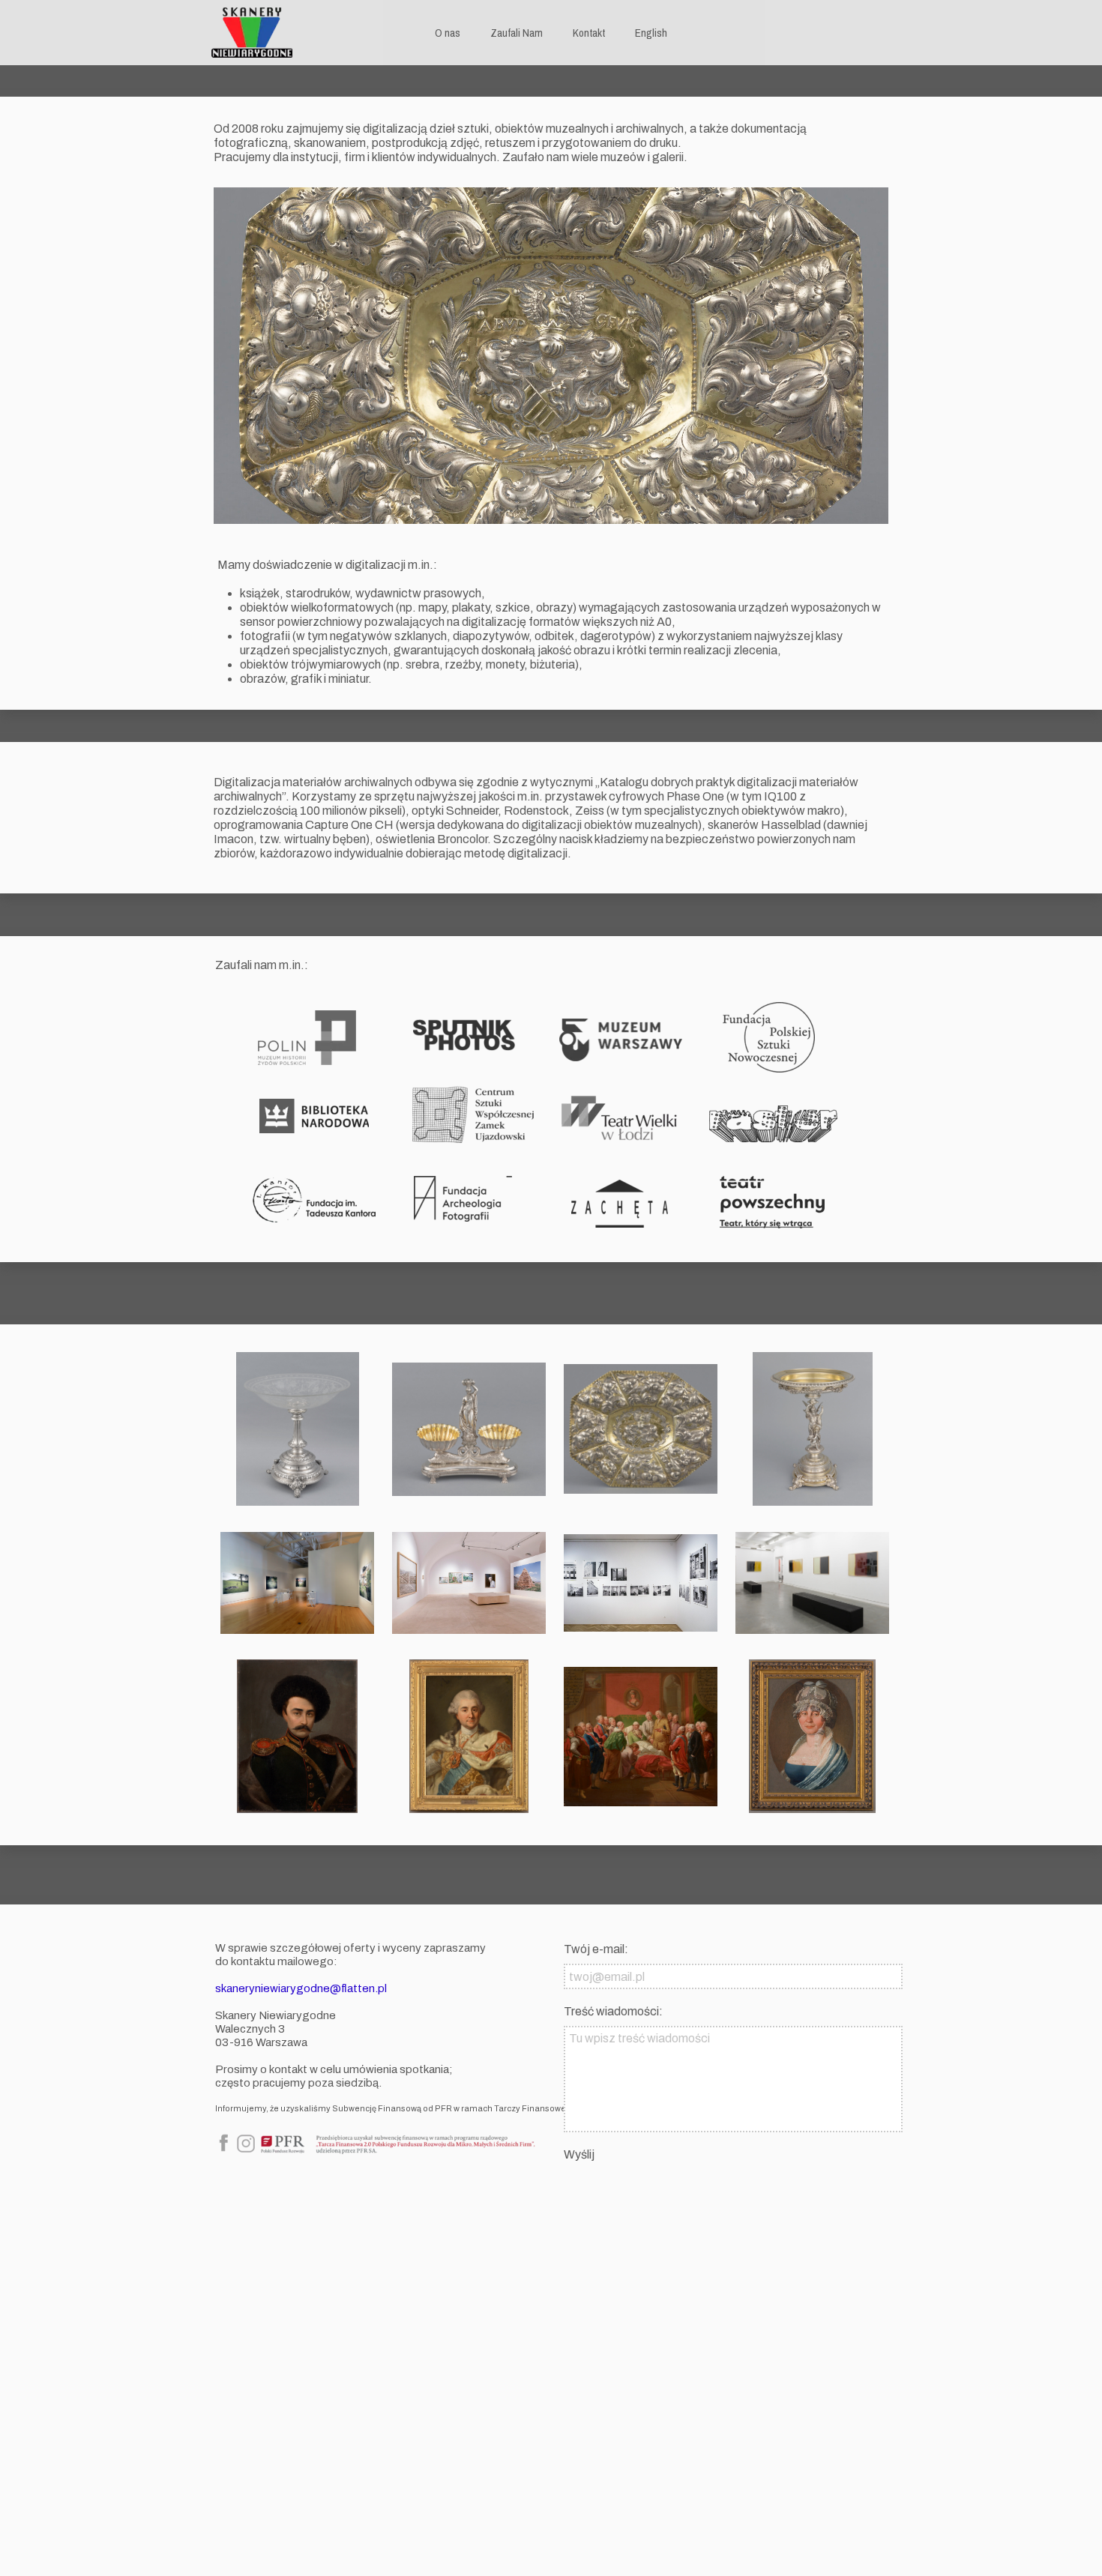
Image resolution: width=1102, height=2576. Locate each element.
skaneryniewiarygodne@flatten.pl (301, 1988)
